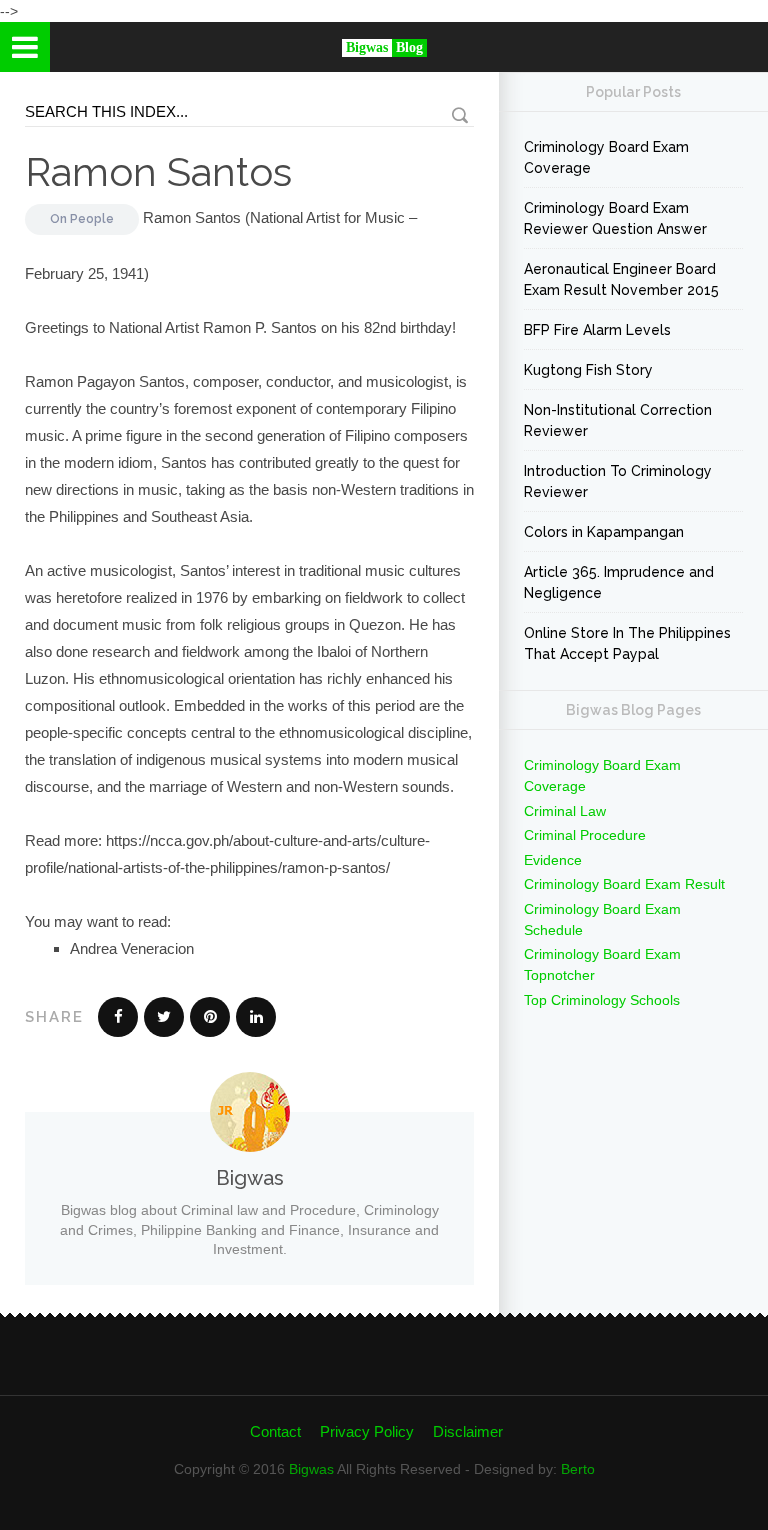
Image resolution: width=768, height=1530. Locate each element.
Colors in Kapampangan (604, 532)
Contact (275, 1431)
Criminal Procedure (585, 835)
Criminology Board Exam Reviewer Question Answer (615, 218)
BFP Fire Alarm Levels (597, 330)
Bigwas (311, 1469)
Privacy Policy (367, 1431)
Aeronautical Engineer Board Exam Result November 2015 (621, 279)
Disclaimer (468, 1431)
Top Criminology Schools (602, 1000)
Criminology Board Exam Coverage (606, 157)
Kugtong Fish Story (588, 370)
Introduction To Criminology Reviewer (618, 481)
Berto (578, 1469)
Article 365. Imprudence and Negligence (619, 582)
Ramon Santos (158, 171)
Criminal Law (565, 811)
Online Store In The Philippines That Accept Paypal (627, 643)
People (92, 219)
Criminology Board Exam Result (624, 884)
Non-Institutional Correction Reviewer (618, 420)
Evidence (553, 860)
